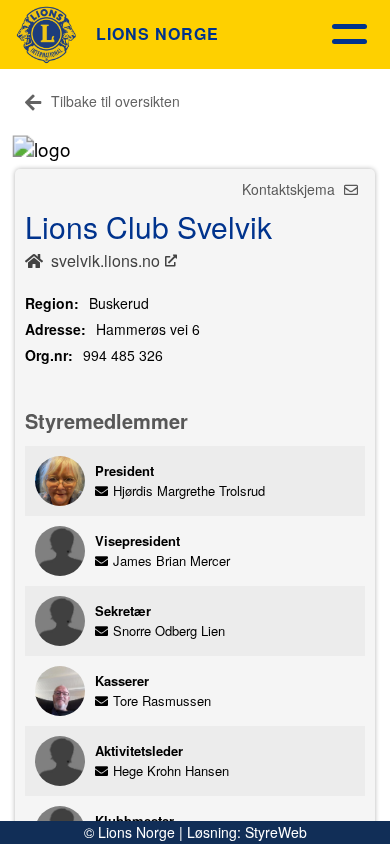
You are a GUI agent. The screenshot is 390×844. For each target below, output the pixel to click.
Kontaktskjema (290, 189)
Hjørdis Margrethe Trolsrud (189, 490)
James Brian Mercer (171, 560)
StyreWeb (276, 832)
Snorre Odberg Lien (169, 630)
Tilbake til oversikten (115, 101)
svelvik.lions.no (105, 260)
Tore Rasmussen (162, 700)
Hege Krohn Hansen (171, 770)
